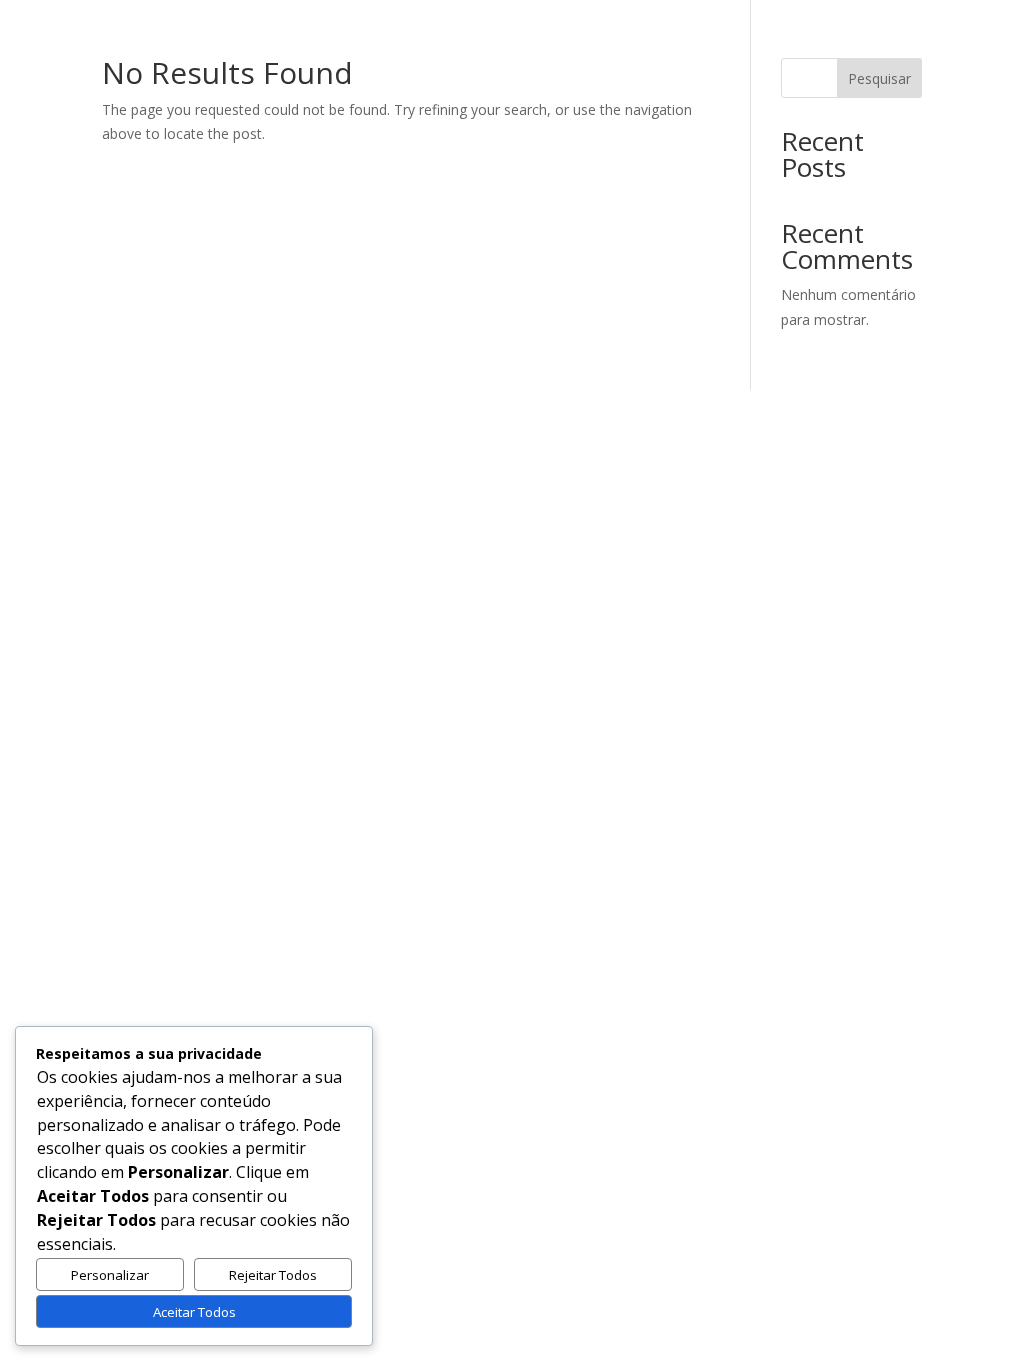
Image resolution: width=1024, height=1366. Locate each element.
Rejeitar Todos (273, 1275)
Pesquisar (879, 78)
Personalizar (110, 1275)
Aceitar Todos (194, 1312)
